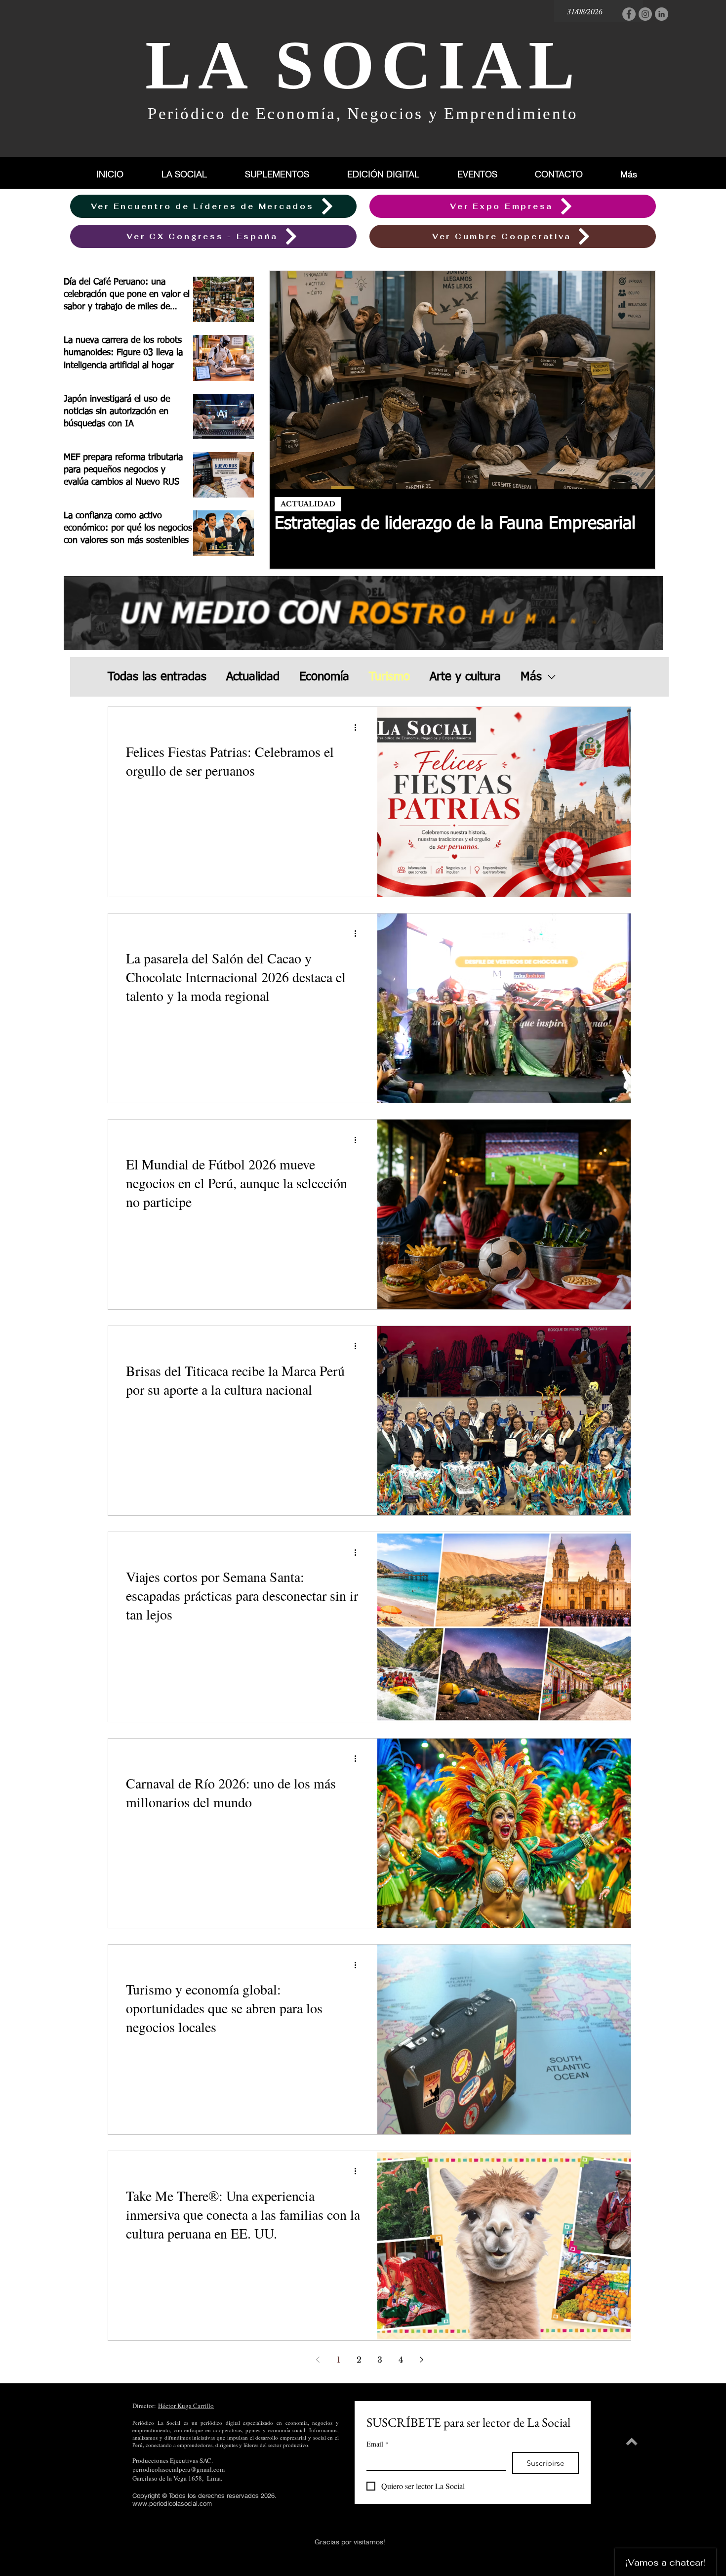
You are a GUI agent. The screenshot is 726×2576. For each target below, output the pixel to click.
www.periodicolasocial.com (172, 2503)
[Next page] (421, 2360)
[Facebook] (629, 14)
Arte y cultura (465, 677)
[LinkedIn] (662, 14)
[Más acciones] (359, 727)
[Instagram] (645, 14)
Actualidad (253, 677)
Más (531, 677)
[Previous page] (318, 2360)
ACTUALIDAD (308, 504)
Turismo (389, 677)
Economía (324, 677)
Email (378, 2444)
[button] (288, 174)
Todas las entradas (157, 677)
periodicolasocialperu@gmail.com (179, 2469)
